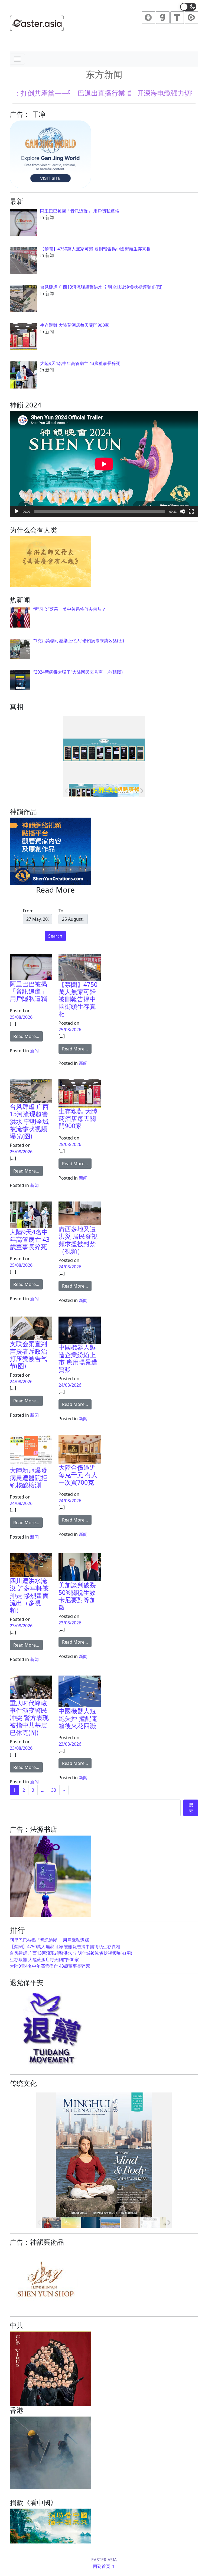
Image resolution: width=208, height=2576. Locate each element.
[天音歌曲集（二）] (71, 2222)
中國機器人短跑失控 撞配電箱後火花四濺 (78, 1718)
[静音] (183, 511)
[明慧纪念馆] (105, 791)
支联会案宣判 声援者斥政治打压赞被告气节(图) (28, 1355)
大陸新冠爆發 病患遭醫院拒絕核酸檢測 (28, 1478)
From (28, 911)
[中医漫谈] (130, 2222)
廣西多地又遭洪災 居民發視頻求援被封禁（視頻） (78, 1240)
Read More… (28, 1036)
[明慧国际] (51, 2222)
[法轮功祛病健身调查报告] (111, 2222)
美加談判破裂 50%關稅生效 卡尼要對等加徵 (77, 1596)
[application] (104, 464)
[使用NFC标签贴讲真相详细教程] (81, 791)
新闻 (34, 1051)
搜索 (191, 1808)
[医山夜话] (91, 2222)
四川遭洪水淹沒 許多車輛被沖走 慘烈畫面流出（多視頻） (29, 1595)
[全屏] (191, 511)
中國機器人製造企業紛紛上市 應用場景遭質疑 (78, 1358)
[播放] (17, 511)
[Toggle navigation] (17, 59)
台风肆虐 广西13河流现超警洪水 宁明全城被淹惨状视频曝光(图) (29, 1121)
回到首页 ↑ (104, 2566)
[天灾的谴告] (150, 2222)
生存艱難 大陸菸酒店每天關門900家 (78, 1119)
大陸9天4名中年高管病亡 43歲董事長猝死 (30, 1239)
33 (54, 1790)
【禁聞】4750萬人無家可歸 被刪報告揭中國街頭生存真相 (78, 999)
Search (55, 936)
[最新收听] (130, 791)
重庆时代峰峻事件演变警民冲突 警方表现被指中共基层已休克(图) (29, 1718)
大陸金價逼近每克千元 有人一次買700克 (78, 1475)
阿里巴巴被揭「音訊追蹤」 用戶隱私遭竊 (28, 991)
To (61, 911)
